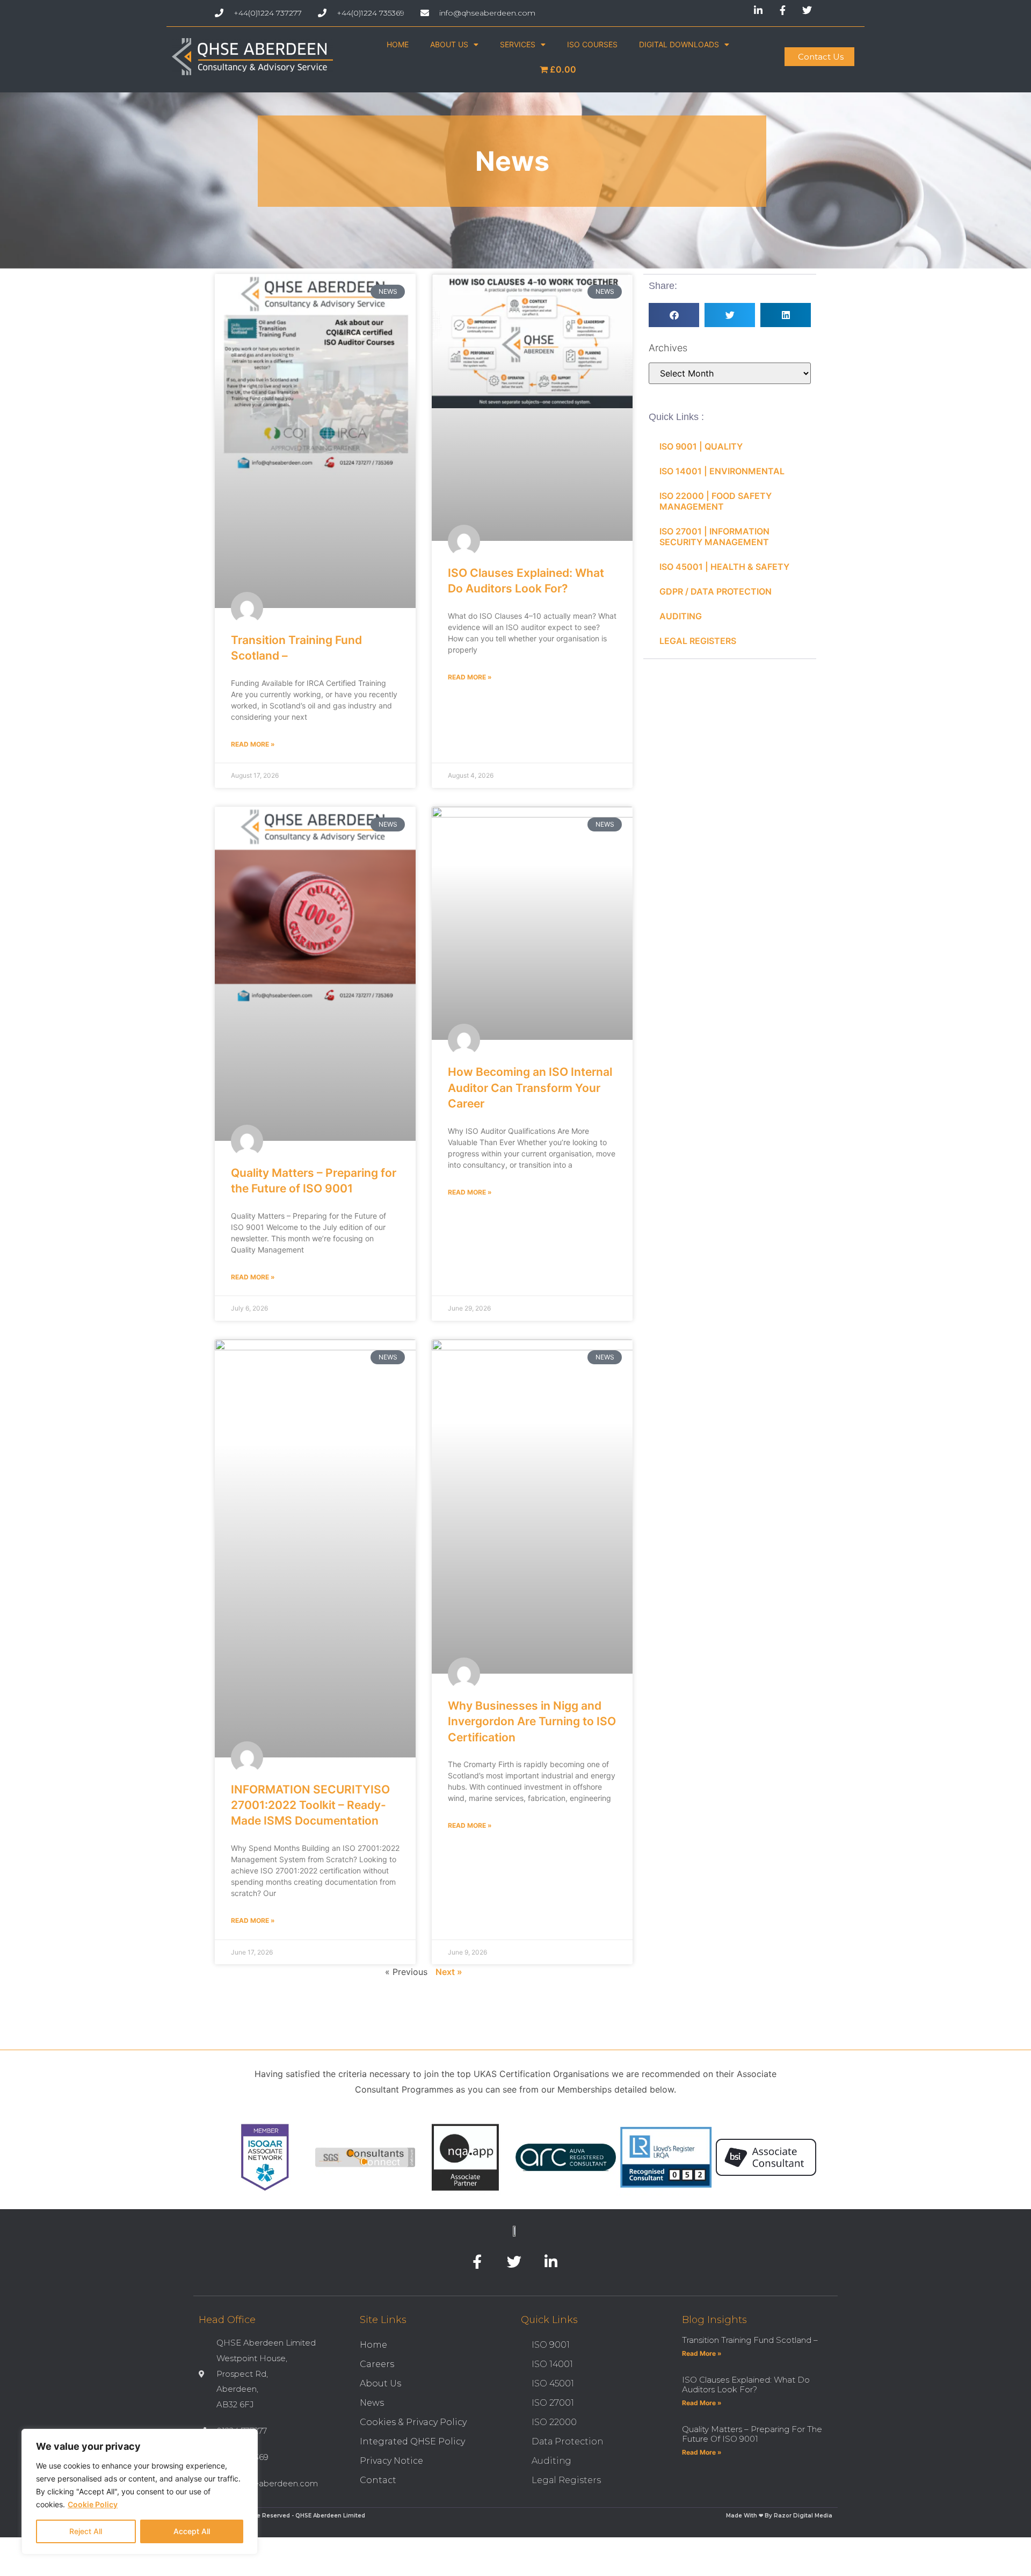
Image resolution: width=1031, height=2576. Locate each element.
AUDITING (681, 616)
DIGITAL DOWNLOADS (679, 44)
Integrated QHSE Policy (412, 2441)
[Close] (246, 2438)
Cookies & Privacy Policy (413, 2422)
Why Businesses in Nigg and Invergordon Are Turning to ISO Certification (532, 1721)
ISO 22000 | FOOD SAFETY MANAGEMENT (716, 501)
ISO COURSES (592, 44)
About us (380, 2383)
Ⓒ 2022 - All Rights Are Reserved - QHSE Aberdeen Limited (279, 2516)
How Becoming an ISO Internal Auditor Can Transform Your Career (530, 1088)
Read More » (253, 744)
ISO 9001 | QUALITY (701, 446)
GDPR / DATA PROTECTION (716, 591)
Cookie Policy (93, 2504)
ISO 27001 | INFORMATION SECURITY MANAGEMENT (714, 537)
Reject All (86, 2531)
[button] (674, 315)
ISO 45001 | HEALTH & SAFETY (724, 567)
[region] (140, 2492)
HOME (398, 44)
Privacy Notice (391, 2461)
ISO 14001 (552, 2364)
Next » (449, 1972)
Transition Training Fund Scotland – (750, 2340)
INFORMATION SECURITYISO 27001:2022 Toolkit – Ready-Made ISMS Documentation (310, 1805)
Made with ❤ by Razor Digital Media (779, 2516)
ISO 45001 (553, 2383)
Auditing (551, 2461)
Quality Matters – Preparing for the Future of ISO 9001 (752, 2434)
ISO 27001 (553, 2403)
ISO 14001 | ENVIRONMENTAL (722, 471)
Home (373, 2345)
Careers (377, 2364)
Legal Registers (566, 2480)
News (372, 2403)
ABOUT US (449, 44)
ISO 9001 (551, 2345)
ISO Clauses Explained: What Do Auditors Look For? (746, 2385)
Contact (378, 2480)
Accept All (192, 2531)
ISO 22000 (554, 2422)
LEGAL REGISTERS (698, 641)
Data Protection (567, 2441)
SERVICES (518, 44)
